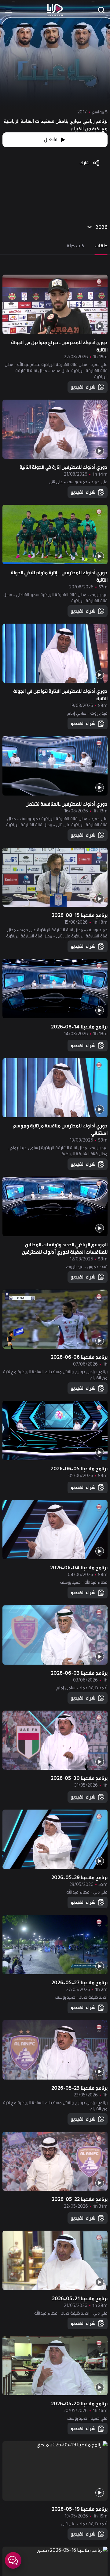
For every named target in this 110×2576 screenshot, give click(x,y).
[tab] (101, 246)
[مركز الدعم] (13, 2560)
